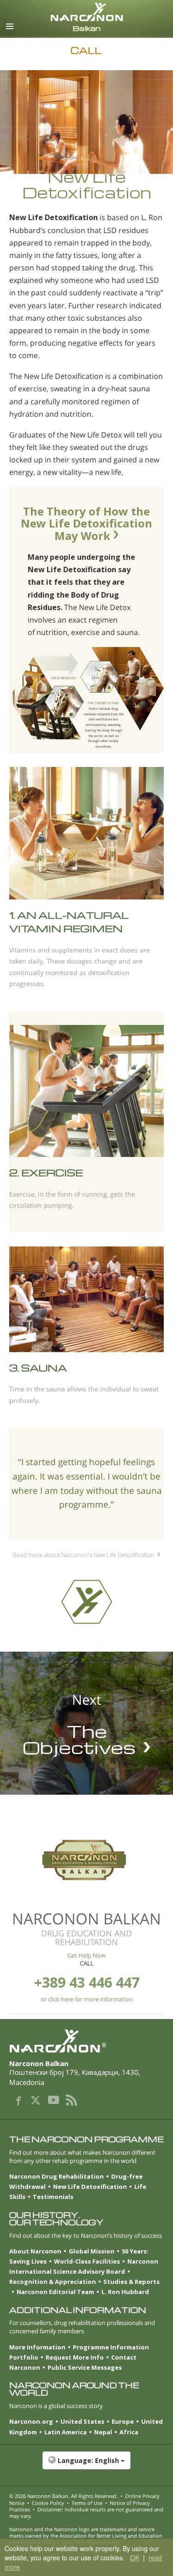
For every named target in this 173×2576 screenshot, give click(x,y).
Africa (129, 2432)
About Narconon (35, 2251)
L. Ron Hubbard (125, 2292)
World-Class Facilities (87, 2261)
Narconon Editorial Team (55, 2292)
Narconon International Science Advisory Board (84, 2266)
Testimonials (53, 2197)
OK (135, 2558)
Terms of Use (87, 2503)
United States (82, 2421)
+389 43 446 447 (87, 1982)
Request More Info (75, 2357)
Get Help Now (86, 1955)
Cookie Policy (48, 2503)
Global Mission (92, 2251)
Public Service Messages (85, 2367)
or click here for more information (87, 1999)
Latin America (66, 2432)
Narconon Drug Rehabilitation (57, 2176)
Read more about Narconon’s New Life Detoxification (84, 1555)
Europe (123, 2421)
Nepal (103, 2432)
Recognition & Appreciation (53, 2282)
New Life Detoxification (90, 2187)
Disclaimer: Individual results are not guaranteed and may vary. (86, 2513)
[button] (86, 2465)
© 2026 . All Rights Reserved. (63, 2496)
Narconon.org (31, 2421)
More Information (37, 2347)
